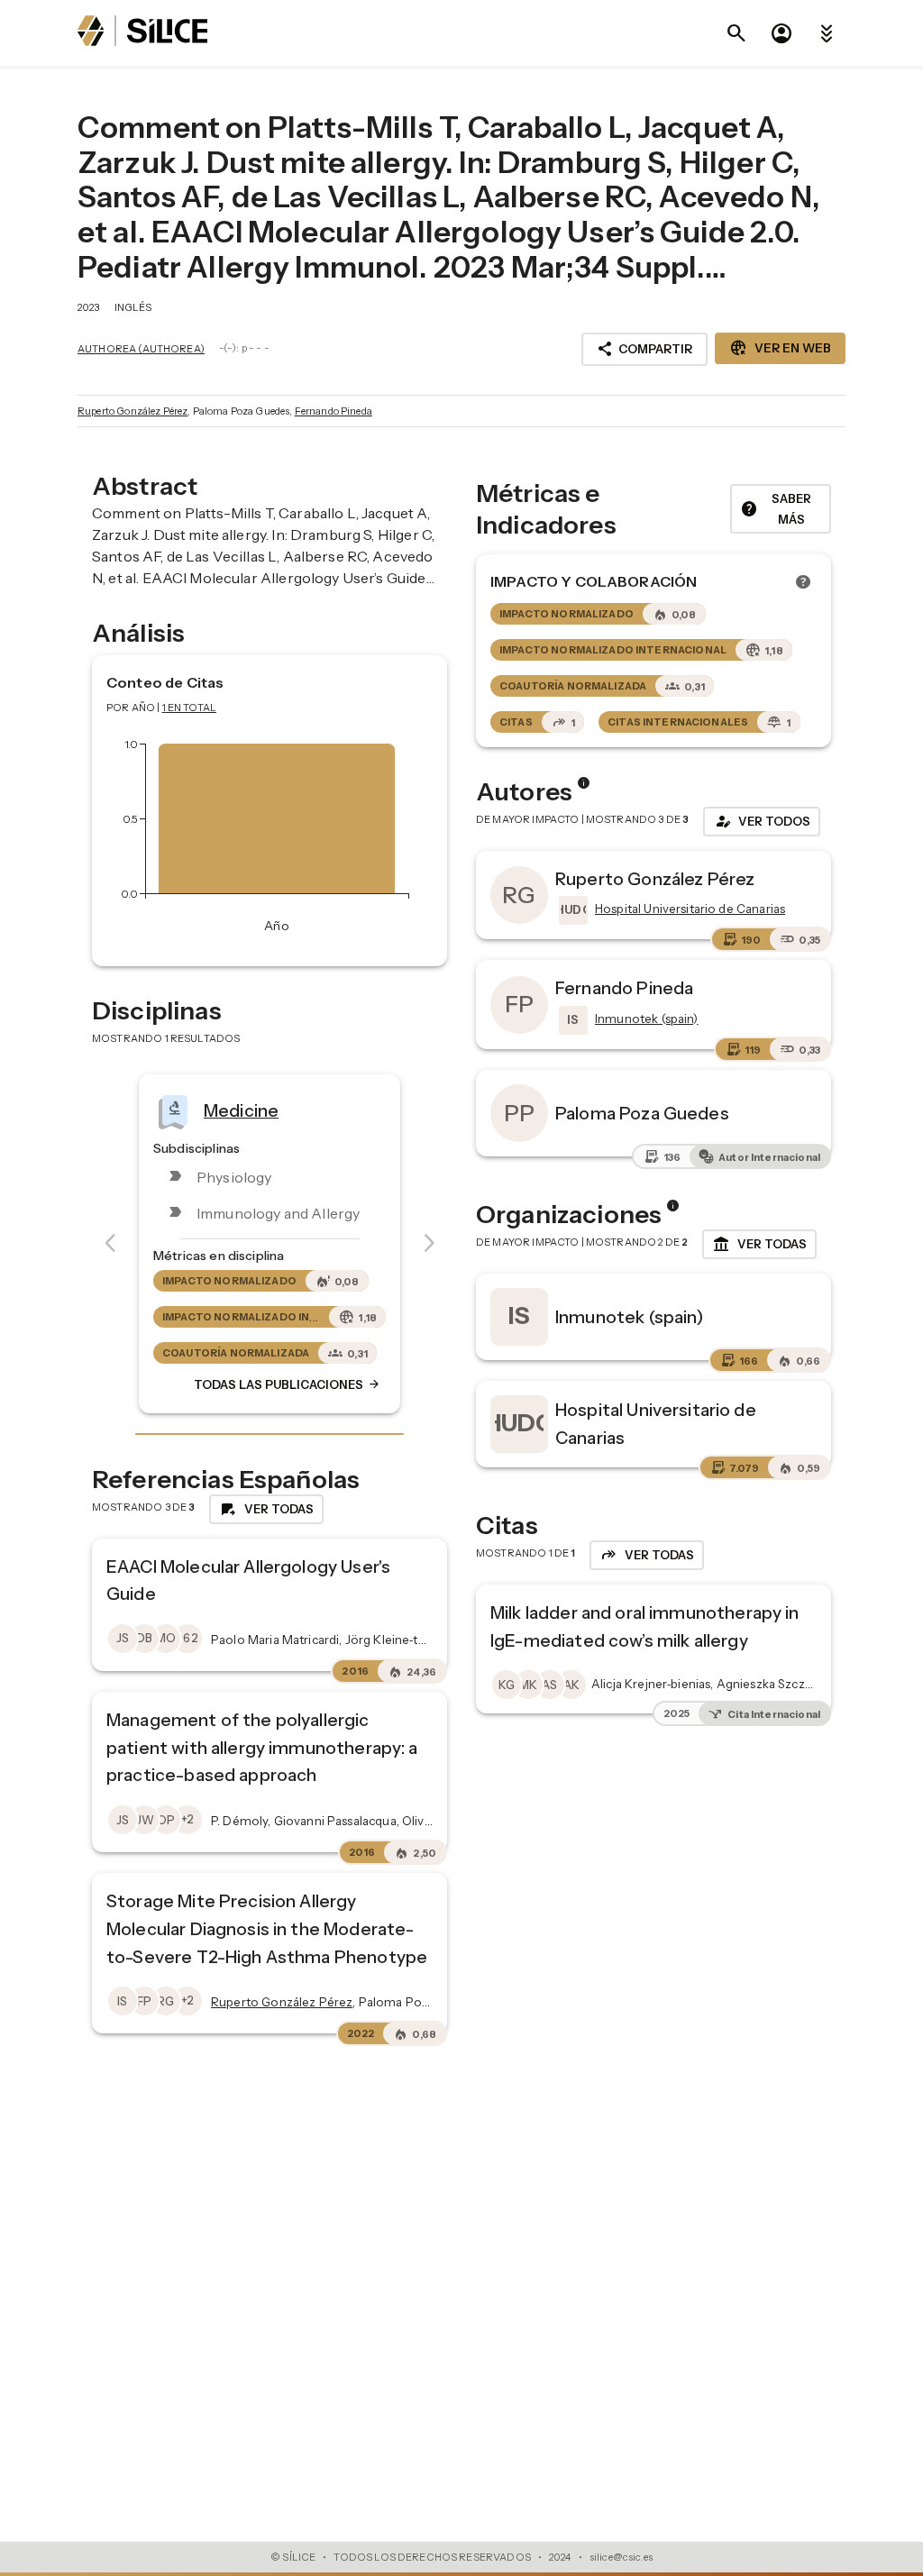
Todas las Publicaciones (288, 1384)
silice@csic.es (621, 2557)
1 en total (190, 708)
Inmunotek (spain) (630, 1317)
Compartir (644, 349)
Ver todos (762, 821)
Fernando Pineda (334, 411)
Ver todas (759, 1245)
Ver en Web (780, 348)
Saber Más (776, 509)
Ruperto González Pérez (133, 411)
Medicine (241, 1110)
